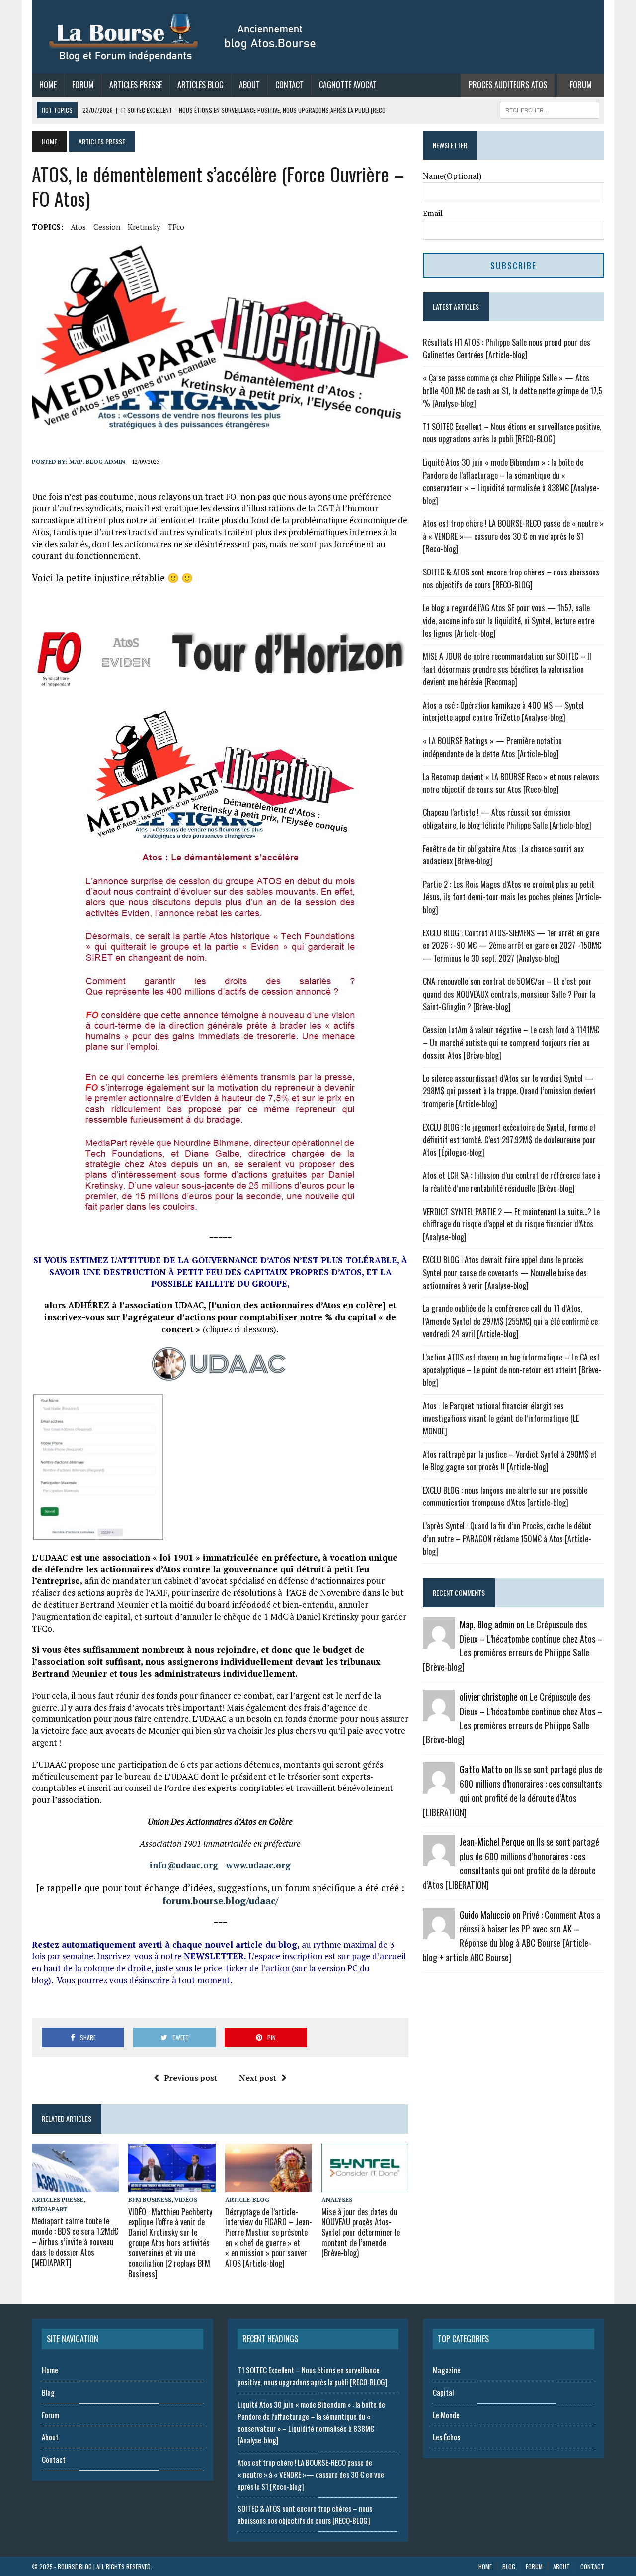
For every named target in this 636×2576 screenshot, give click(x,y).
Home (48, 85)
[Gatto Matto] (439, 1788)
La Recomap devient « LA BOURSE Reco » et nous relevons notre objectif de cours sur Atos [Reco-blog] (511, 783)
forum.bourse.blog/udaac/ (220, 1901)
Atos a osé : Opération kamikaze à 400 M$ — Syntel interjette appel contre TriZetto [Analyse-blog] (503, 712)
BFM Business (150, 2199)
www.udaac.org (258, 1865)
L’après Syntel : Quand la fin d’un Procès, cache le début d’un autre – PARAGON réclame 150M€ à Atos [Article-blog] (507, 1538)
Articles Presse (136, 85)
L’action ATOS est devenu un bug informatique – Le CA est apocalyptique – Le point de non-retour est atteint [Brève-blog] (512, 1370)
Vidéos (186, 2199)
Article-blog (247, 2199)
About (249, 85)
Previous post (191, 2078)
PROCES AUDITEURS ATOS (508, 85)
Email (433, 213)
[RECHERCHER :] (550, 109)
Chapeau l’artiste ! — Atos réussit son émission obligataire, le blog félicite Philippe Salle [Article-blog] (507, 819)
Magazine (447, 2370)
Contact (289, 85)
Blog (48, 2392)
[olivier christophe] (439, 1715)
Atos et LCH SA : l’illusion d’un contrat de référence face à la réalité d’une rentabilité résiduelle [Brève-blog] (512, 1182)
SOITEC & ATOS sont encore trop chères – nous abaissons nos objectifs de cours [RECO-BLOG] (511, 578)
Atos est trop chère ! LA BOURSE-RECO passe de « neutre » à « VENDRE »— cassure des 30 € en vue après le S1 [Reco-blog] (513, 536)
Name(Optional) (452, 176)
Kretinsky (144, 227)
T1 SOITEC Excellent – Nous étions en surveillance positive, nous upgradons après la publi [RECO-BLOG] (512, 433)
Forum (83, 85)
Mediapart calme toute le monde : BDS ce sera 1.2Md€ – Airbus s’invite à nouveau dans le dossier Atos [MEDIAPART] (75, 2242)
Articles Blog (200, 85)
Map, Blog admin (97, 462)
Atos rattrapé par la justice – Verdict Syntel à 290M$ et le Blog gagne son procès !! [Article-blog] (510, 1461)
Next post (258, 2078)
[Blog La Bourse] (183, 37)
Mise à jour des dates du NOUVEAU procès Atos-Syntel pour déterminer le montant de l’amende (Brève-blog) (361, 2232)
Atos (78, 227)
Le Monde (446, 2415)
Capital (443, 2392)
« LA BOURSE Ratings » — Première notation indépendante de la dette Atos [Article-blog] (492, 747)
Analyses (337, 2199)
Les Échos (446, 2437)
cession (107, 227)
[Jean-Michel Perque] (439, 1860)
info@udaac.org (184, 1865)
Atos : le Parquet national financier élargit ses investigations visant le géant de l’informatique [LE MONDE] (501, 1418)
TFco (176, 227)
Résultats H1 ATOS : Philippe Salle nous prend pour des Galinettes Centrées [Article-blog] (507, 349)
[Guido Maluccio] (439, 1932)
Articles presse (58, 2199)
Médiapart (49, 2209)
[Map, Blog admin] (439, 1642)
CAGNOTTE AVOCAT (348, 85)
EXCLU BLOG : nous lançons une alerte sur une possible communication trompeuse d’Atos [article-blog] (505, 1497)
